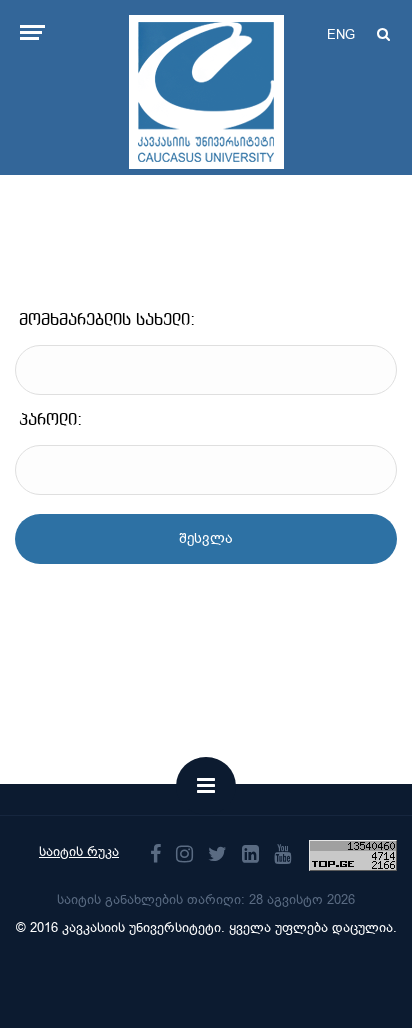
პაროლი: (50, 420)
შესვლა (206, 538)
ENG (341, 34)
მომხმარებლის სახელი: (107, 320)
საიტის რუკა (79, 851)
